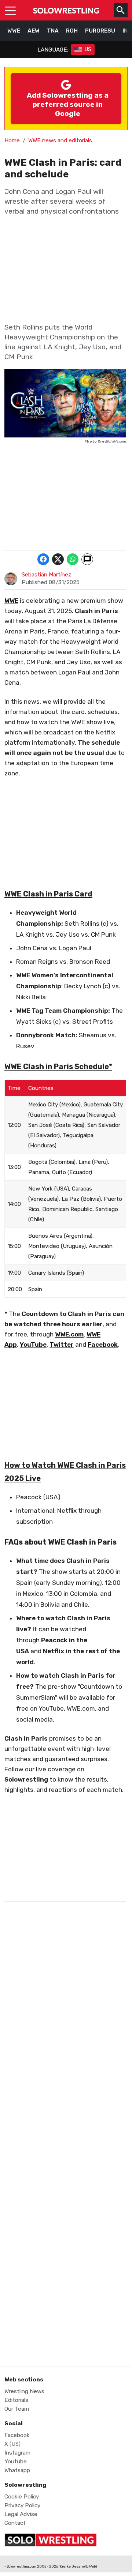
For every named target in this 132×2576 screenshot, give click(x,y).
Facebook (103, 1345)
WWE (14, 31)
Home (12, 140)
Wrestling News (24, 2391)
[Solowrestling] (66, 10)
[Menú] (10, 10)
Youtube (16, 2462)
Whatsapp (17, 2470)
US (88, 50)
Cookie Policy (22, 2497)
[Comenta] (87, 559)
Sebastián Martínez (47, 575)
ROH (72, 31)
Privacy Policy (22, 2505)
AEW (34, 31)
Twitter (62, 1345)
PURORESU (100, 31)
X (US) (12, 2444)
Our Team (17, 2409)
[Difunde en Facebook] (43, 559)
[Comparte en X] (58, 559)
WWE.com (69, 1334)
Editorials (16, 2400)
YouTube (33, 1345)
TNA (53, 31)
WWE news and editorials (60, 140)
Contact (15, 2523)
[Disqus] (65, 2056)
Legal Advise (21, 2514)
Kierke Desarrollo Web (78, 2566)
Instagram (17, 2453)
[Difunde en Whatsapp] (73, 559)
